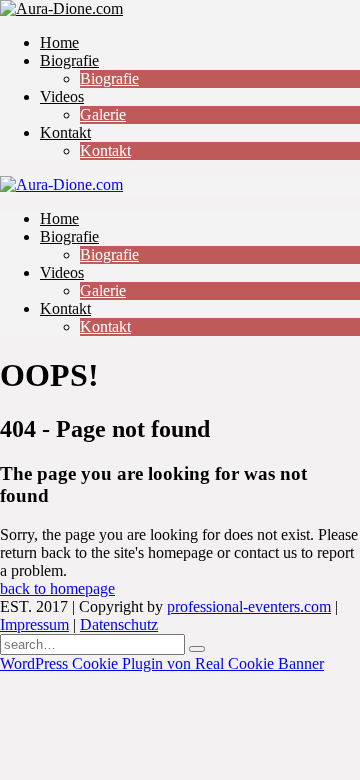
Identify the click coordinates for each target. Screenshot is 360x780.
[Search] (197, 649)
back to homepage (57, 588)
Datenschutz (119, 624)
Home (59, 42)
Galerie (103, 114)
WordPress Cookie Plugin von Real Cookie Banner (162, 663)
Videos (62, 96)
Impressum (34, 624)
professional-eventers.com (249, 606)
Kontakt (65, 132)
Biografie (69, 60)
